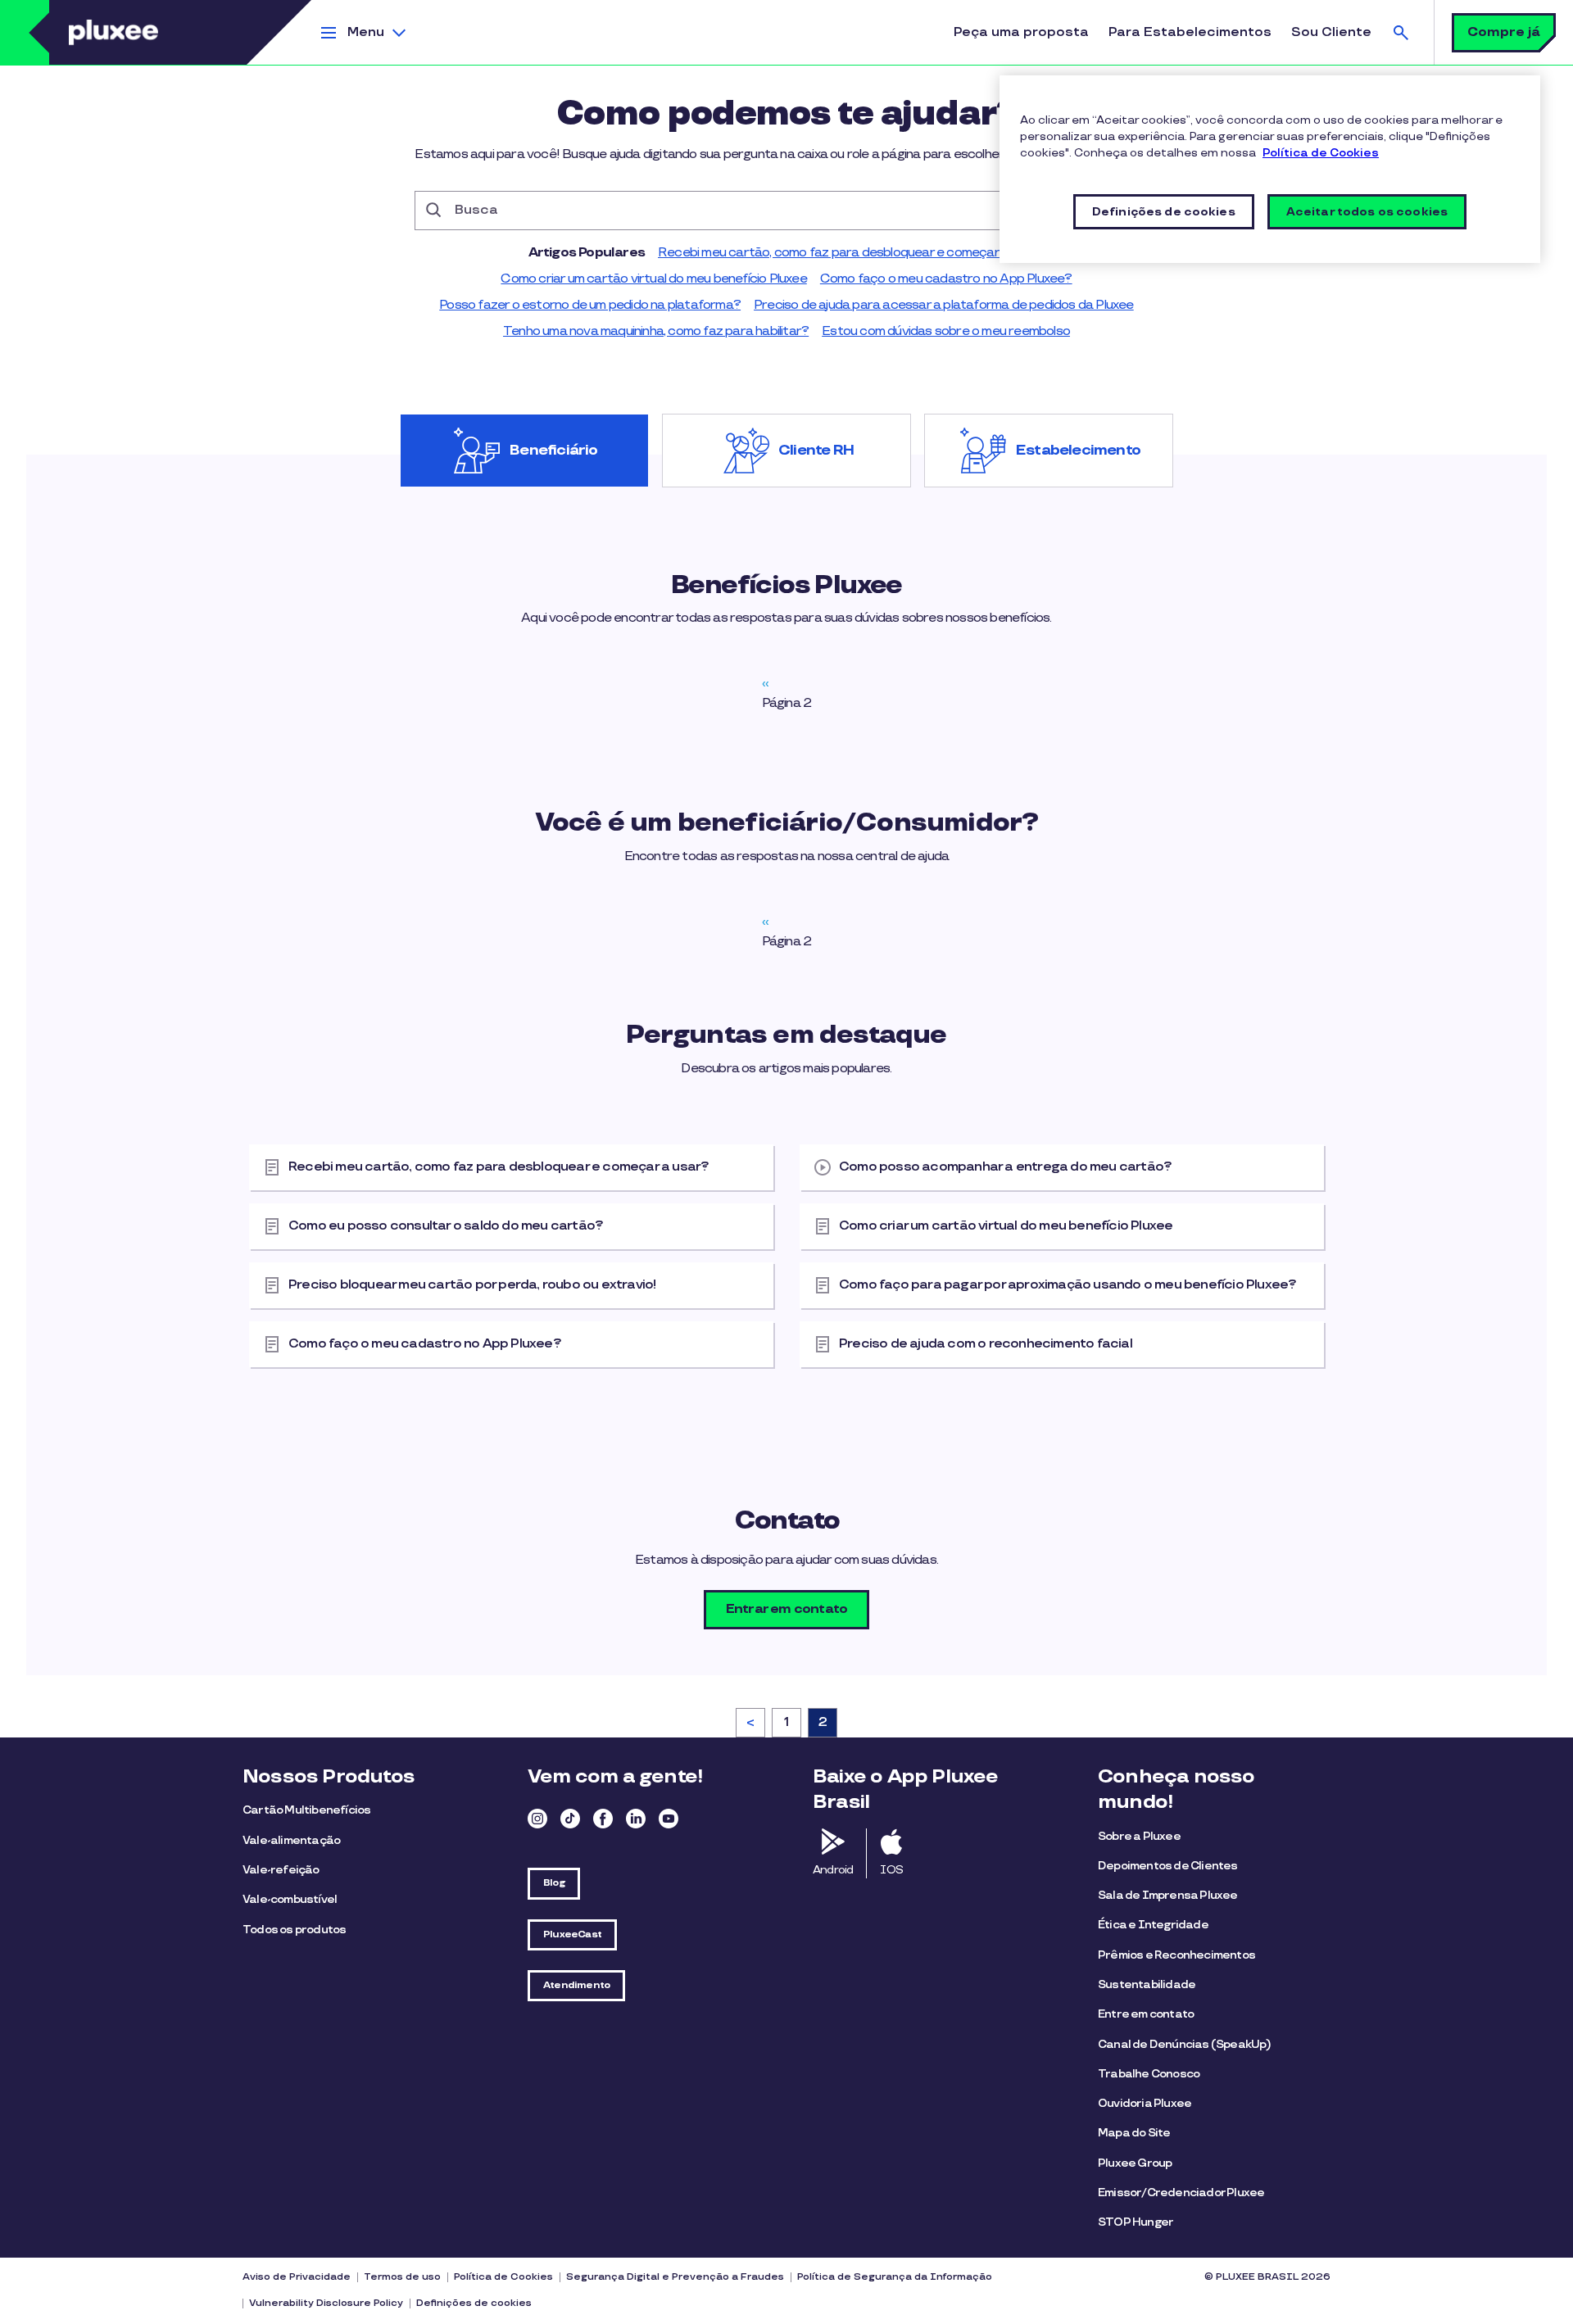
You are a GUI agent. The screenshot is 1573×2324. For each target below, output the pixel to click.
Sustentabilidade (1147, 1984)
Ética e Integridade (1153, 1925)
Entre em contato (1146, 2014)
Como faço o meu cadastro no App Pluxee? (946, 279)
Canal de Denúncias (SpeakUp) (1185, 2044)
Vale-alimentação (291, 1840)
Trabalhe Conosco (1149, 2074)
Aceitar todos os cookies (1367, 212)
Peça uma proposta (1021, 32)
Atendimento (576, 1985)
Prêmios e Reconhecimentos (1176, 1955)
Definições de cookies (474, 2303)
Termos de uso (402, 2277)
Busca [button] (1401, 32)
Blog (554, 1883)
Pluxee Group (1135, 2163)
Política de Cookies (503, 2277)
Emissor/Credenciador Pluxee (1181, 2193)
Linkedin (636, 1819)
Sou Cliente (1331, 32)
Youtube (669, 1819)
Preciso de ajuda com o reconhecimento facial (986, 1344)
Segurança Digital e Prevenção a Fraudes (675, 2277)
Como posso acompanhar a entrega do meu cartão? (1005, 1167)
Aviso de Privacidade (297, 2277)
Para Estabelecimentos (1190, 32)
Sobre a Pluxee (1139, 1836)
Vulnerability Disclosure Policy (326, 2303)
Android (833, 1870)
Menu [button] (366, 32)
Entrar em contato (786, 1609)
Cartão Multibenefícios (306, 1810)
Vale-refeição (281, 1870)
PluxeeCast (572, 1934)
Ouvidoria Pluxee (1145, 2103)
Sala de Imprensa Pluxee (1168, 1895)
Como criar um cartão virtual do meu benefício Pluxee (653, 279)
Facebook (603, 1819)
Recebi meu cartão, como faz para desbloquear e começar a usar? (851, 253)
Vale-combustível (290, 1899)
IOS (891, 1870)
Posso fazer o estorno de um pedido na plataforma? (590, 305)
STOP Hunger (1136, 2222)
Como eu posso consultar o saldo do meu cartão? (446, 1226)
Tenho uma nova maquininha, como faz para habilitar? (656, 331)
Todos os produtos (294, 1930)
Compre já (1504, 32)
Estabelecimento (1078, 451)
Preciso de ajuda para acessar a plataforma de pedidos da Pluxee (944, 305)
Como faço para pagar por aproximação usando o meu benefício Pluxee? (1068, 1285)
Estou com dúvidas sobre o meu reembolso (946, 331)
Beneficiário (553, 451)
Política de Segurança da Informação (895, 2277)
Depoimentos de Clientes (1168, 1866)
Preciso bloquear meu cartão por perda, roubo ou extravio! (472, 1285)
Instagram (537, 1819)
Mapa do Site (1134, 2133)
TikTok (570, 1819)
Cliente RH (816, 451)
